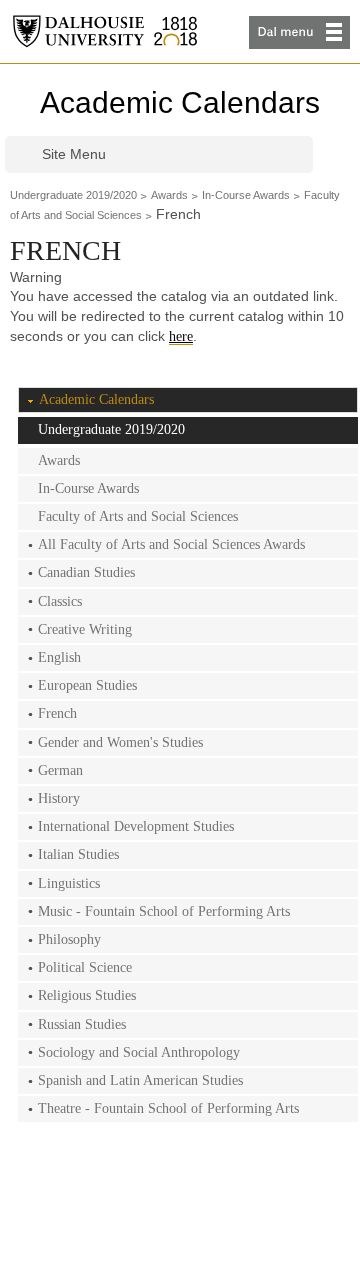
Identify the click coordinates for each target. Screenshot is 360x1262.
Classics (60, 601)
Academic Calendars (180, 102)
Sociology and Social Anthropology (139, 1052)
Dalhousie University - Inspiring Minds (105, 31)
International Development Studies (136, 826)
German (60, 770)
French (57, 713)
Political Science (85, 967)
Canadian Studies (86, 572)
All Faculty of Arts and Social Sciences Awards (171, 544)
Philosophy (69, 939)
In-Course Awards (246, 195)
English (59, 657)
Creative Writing (85, 629)
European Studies (87, 685)
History (59, 798)
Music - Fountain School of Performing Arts (164, 911)
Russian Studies (82, 1024)
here (181, 336)
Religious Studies (87, 995)
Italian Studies (78, 854)
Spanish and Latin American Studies (140, 1080)
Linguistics (69, 883)
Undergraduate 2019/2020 (73, 195)
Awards (169, 195)
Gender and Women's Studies (120, 742)
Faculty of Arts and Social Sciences (138, 516)
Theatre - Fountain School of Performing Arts (168, 1108)
